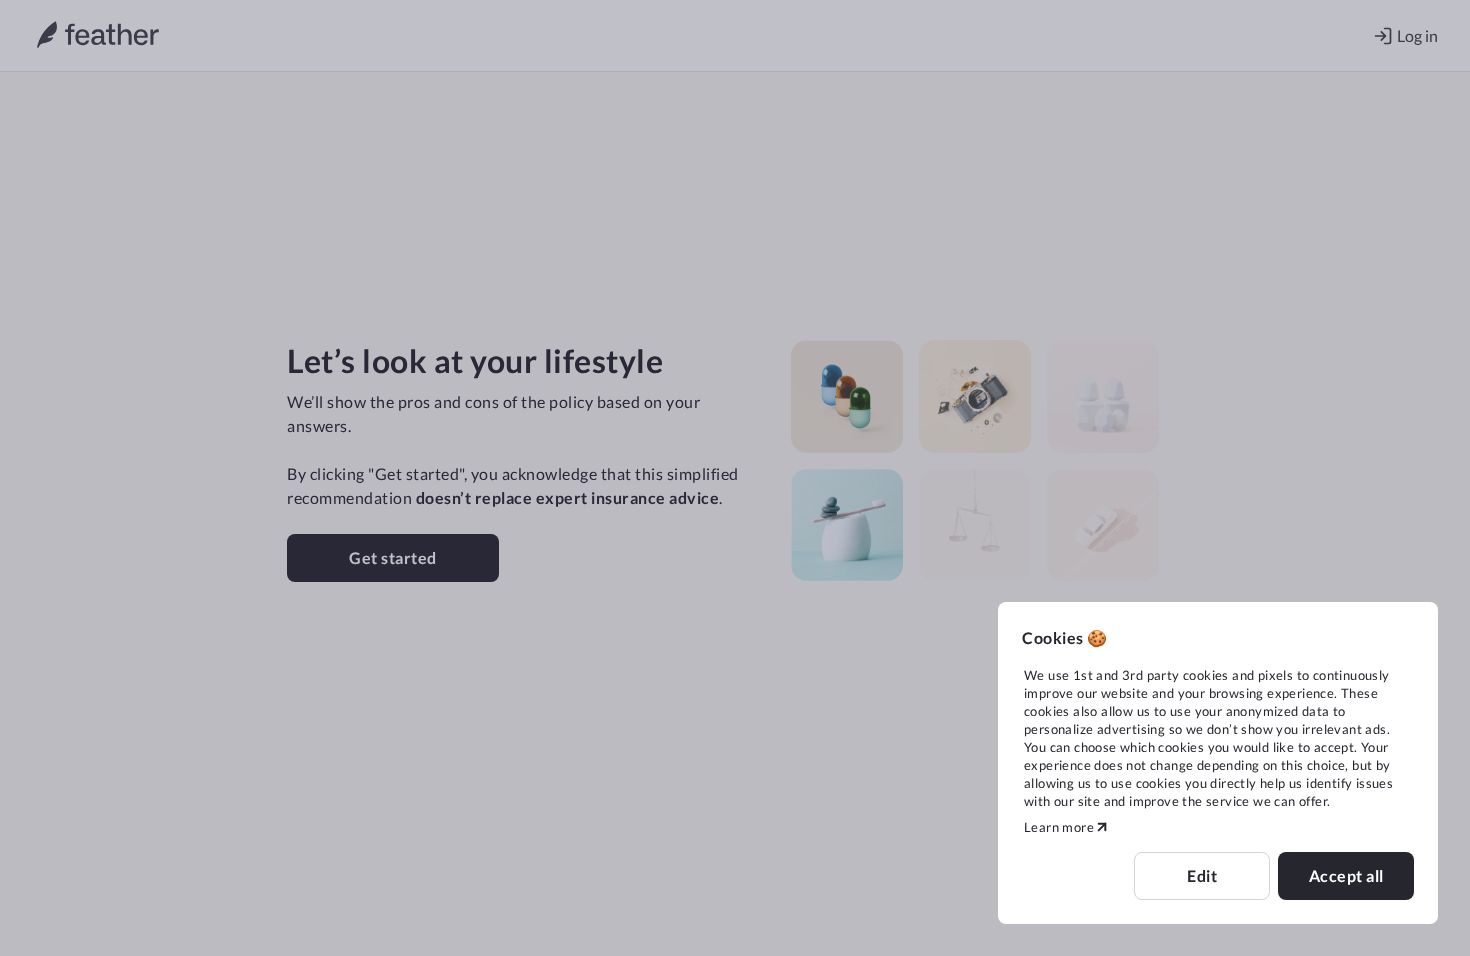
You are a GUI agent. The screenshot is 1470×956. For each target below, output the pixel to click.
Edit (1202, 875)
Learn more (1059, 827)
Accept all (1346, 875)
